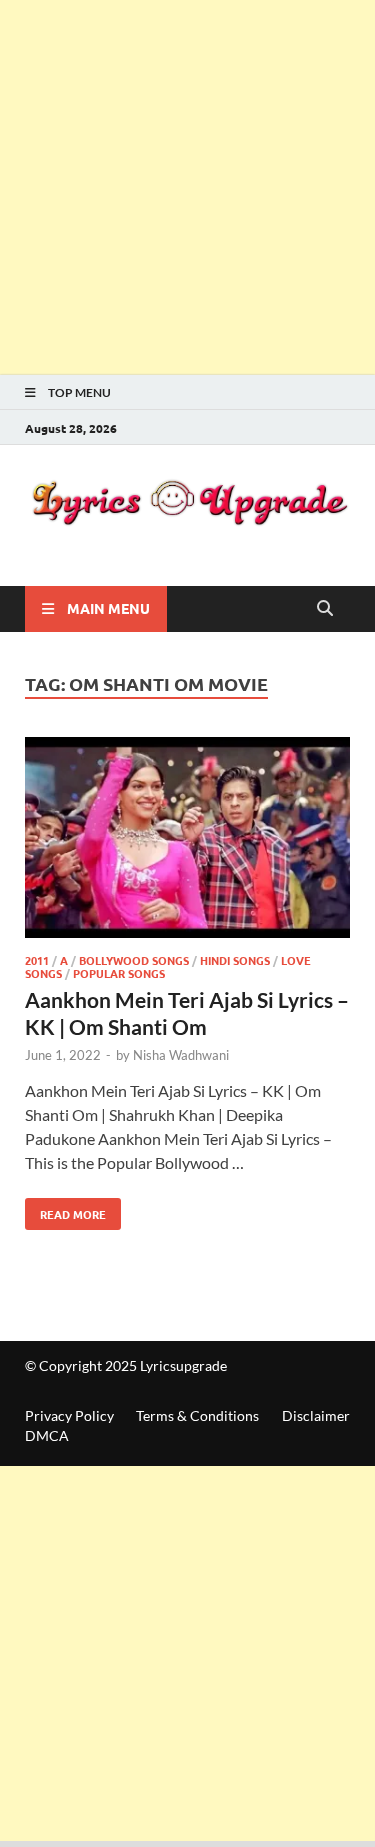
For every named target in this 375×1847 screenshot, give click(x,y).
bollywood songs (134, 960)
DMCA (47, 1435)
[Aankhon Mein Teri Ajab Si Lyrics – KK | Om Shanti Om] (187, 840)
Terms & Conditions (197, 1415)
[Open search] (325, 609)
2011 (37, 960)
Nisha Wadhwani (181, 1055)
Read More (65, 1210)
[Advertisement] (187, 187)
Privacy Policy (69, 1415)
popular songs (119, 973)
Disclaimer (316, 1415)
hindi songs (235, 960)
